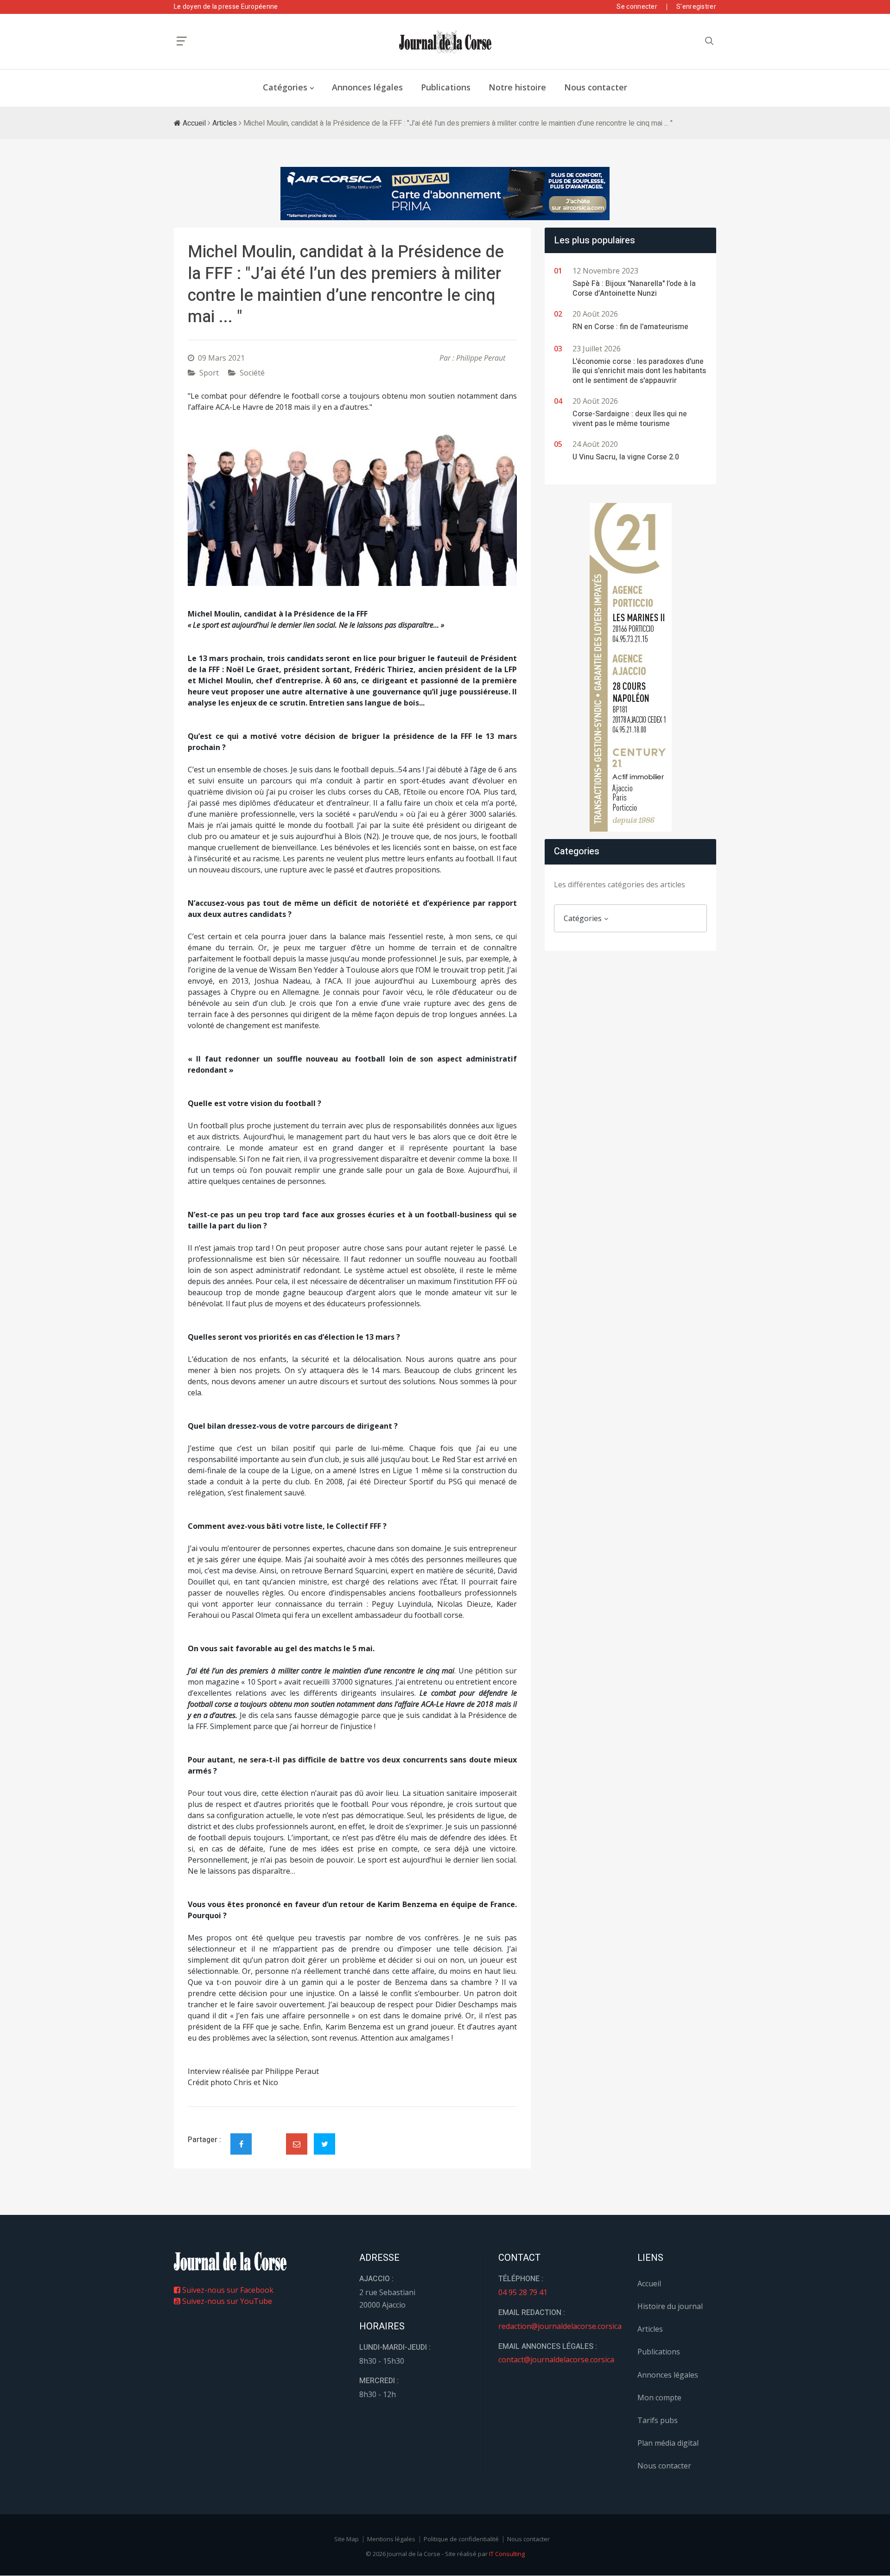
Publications (446, 87)
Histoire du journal (670, 2306)
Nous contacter (596, 87)
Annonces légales (367, 87)
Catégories (285, 87)
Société (252, 373)
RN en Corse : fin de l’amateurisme (630, 327)
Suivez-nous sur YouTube (226, 2301)
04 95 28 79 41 (523, 2292)
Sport (209, 373)
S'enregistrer (696, 7)
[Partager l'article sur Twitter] (324, 2144)
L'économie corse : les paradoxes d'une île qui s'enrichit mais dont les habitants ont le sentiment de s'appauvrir (639, 371)
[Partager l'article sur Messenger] (269, 2136)
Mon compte (659, 2398)
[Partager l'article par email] (297, 2144)
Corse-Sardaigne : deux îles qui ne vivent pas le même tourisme (630, 419)
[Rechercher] (709, 41)
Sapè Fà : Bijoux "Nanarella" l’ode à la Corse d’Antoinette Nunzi (634, 289)
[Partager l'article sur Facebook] (241, 2144)
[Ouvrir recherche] (182, 41)
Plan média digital (668, 2443)
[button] (213, 505)
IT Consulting (507, 2554)
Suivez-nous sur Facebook (227, 2290)
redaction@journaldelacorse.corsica (560, 2326)
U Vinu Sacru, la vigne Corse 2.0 (626, 457)
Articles (225, 123)
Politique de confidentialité (461, 2539)
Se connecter (637, 7)
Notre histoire (517, 87)
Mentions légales (391, 2539)
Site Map (346, 2539)
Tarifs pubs (658, 2420)
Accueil (193, 123)
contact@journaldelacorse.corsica (556, 2360)
